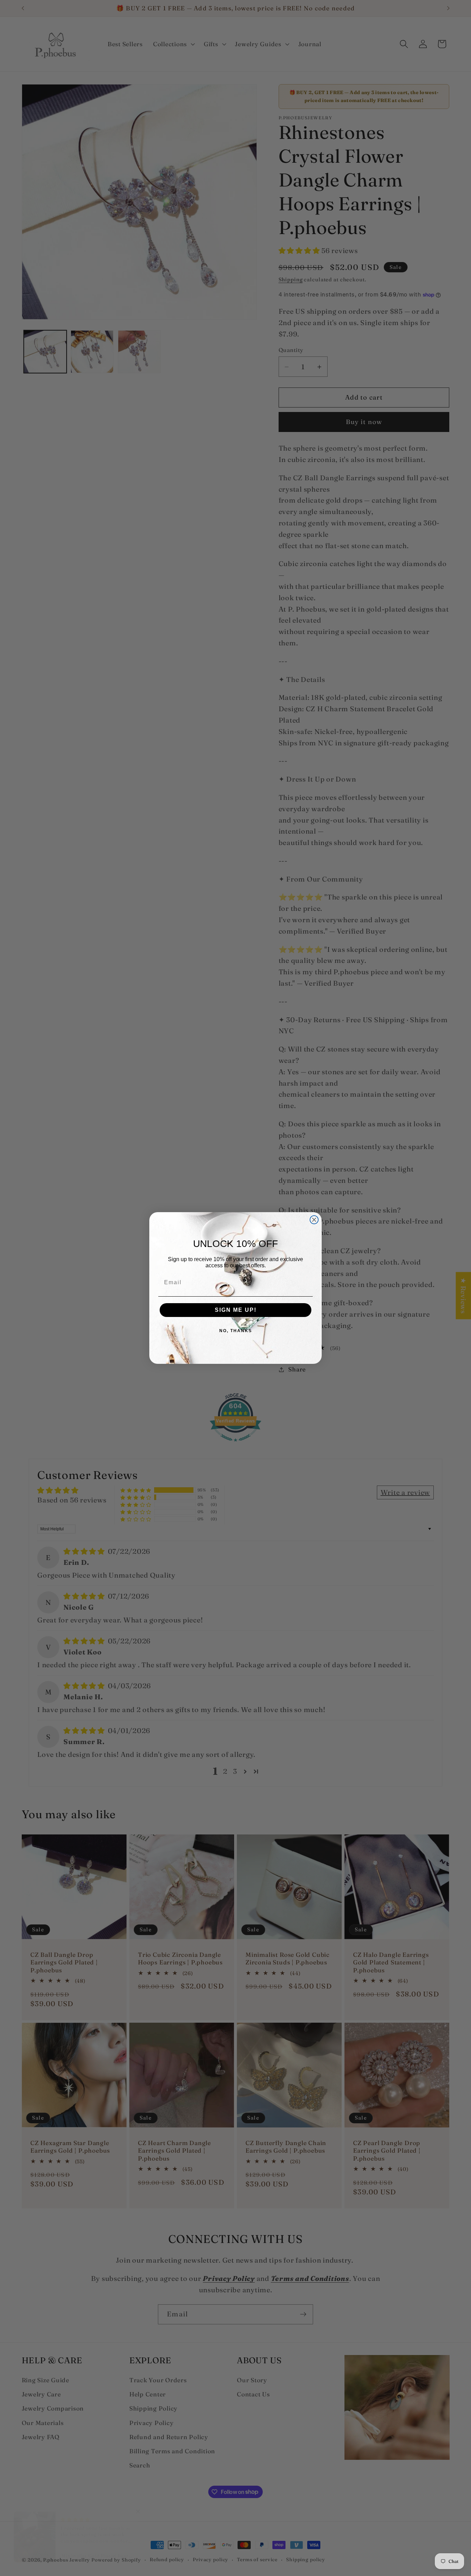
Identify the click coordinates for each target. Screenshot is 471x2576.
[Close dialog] (314, 1220)
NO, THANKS (236, 1331)
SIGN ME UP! (236, 1310)
